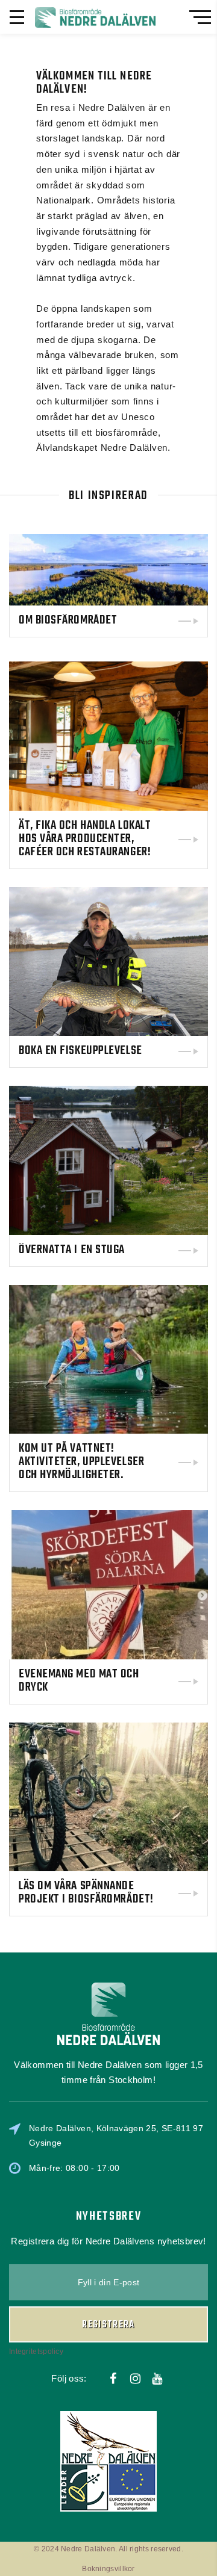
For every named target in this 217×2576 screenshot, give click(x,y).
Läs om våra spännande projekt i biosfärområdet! (86, 1893)
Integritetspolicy (36, 2352)
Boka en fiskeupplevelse (80, 1051)
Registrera (108, 2325)
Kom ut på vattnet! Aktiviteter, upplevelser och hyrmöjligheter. (81, 1462)
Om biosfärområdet (68, 621)
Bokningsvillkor (108, 2569)
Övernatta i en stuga (72, 1250)
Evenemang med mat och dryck (79, 1681)
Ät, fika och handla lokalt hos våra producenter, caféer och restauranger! (85, 839)
